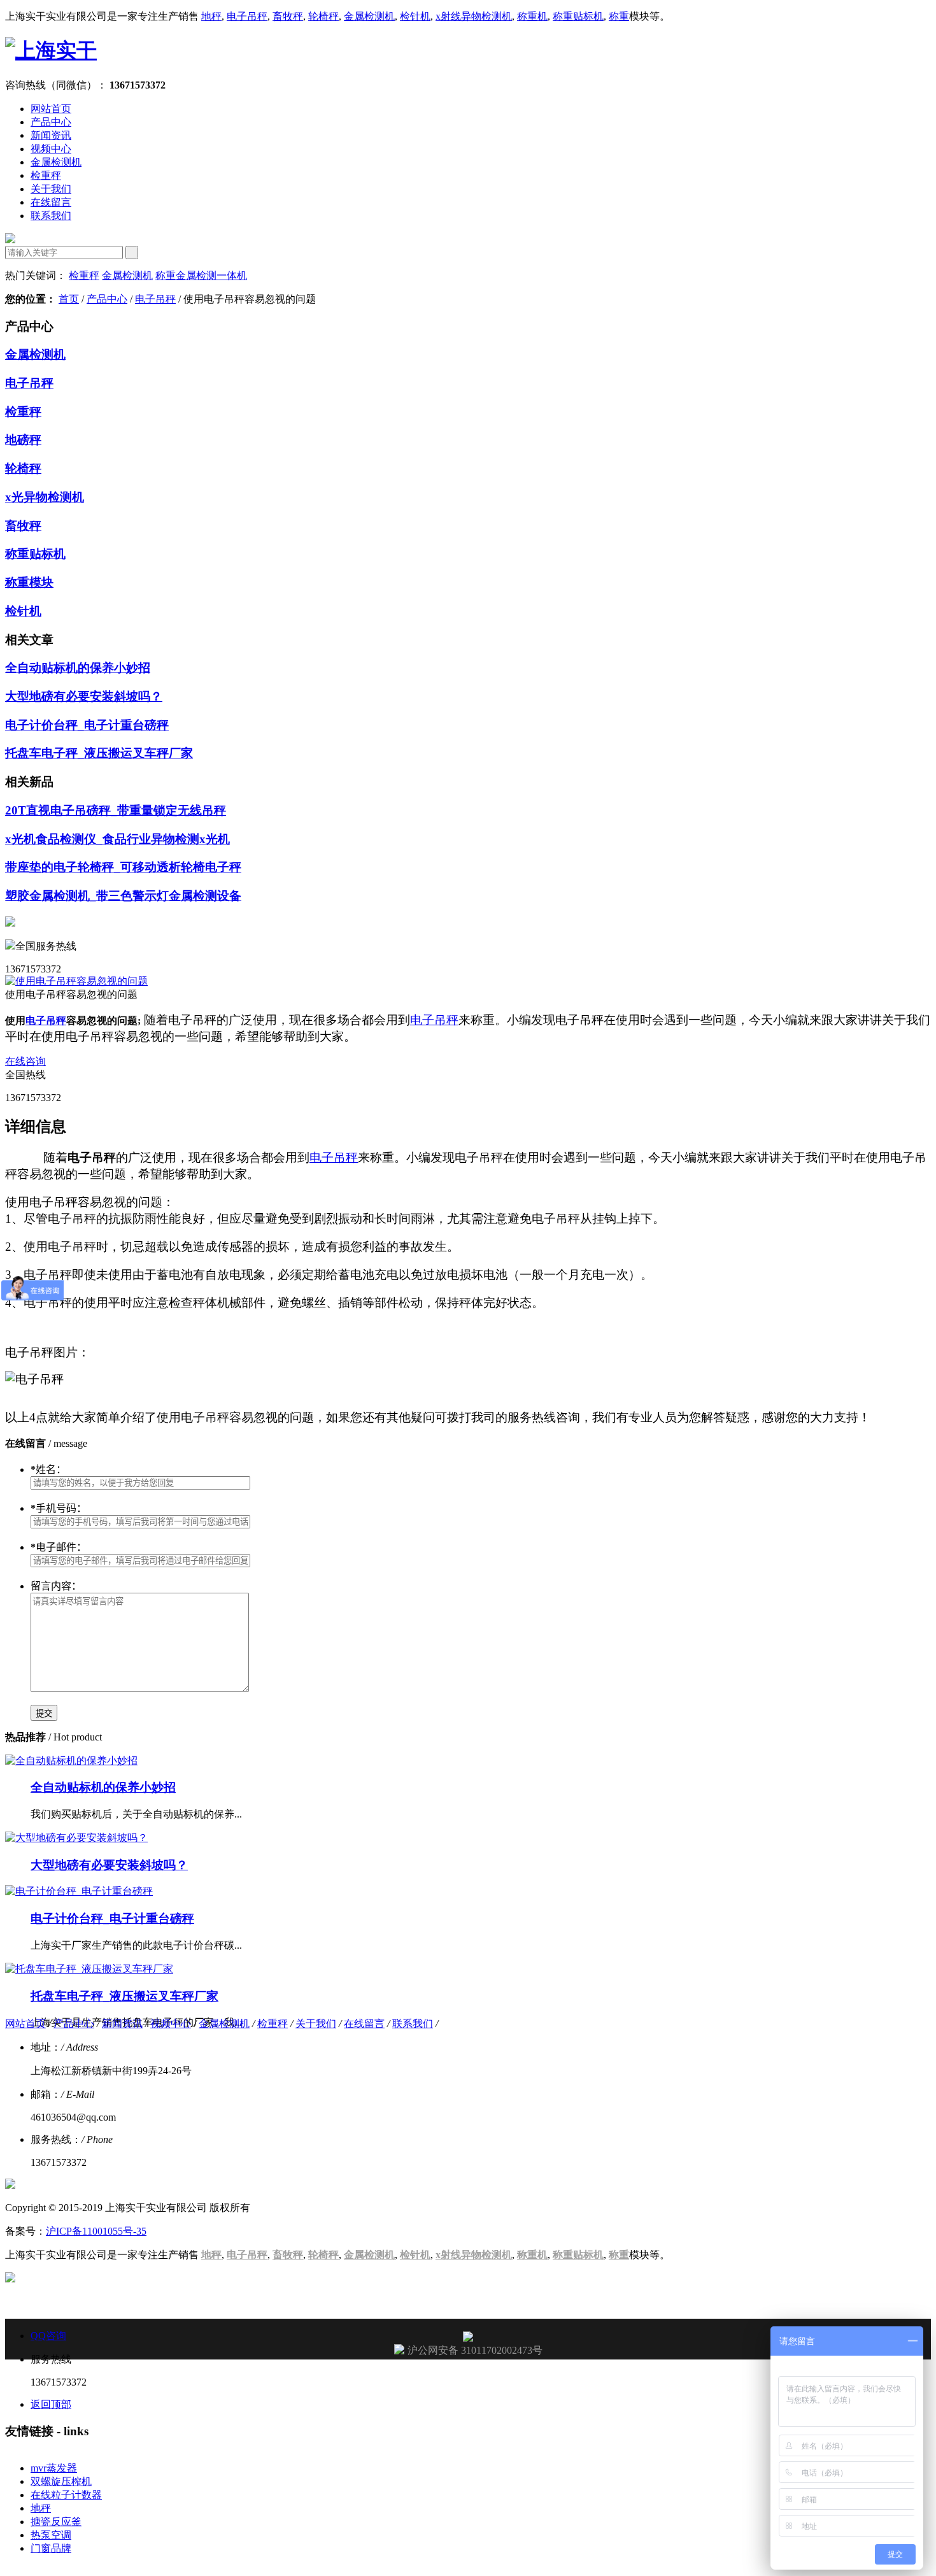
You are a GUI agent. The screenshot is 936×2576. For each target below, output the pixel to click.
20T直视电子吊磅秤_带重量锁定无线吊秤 (116, 810)
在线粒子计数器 (66, 2495)
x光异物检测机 (45, 497)
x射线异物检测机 (474, 16)
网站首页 (51, 109)
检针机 (415, 16)
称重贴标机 (578, 16)
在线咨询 (25, 1061)
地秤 (211, 16)
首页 (69, 299)
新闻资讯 (51, 135)
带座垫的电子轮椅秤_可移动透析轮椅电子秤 (123, 867)
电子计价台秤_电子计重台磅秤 (87, 725)
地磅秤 (23, 440)
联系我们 (51, 216)
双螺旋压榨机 (61, 2481)
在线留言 (51, 202)
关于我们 (51, 189)
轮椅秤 (323, 16)
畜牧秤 (288, 16)
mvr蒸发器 (54, 2468)
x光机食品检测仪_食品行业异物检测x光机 (117, 839)
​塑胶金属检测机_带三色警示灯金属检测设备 (123, 896)
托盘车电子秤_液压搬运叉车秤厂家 (99, 753)
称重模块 (29, 582)
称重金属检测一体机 (201, 275)
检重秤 (46, 175)
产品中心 (51, 122)
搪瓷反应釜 (56, 2522)
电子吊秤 (247, 16)
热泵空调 (51, 2535)
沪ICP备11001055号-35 (96, 2231)
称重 (619, 16)
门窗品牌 (51, 2548)
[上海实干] (51, 50)
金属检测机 (369, 16)
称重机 (532, 16)
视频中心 (51, 149)
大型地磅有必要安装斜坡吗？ (84, 696)
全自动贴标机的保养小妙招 (78, 668)
